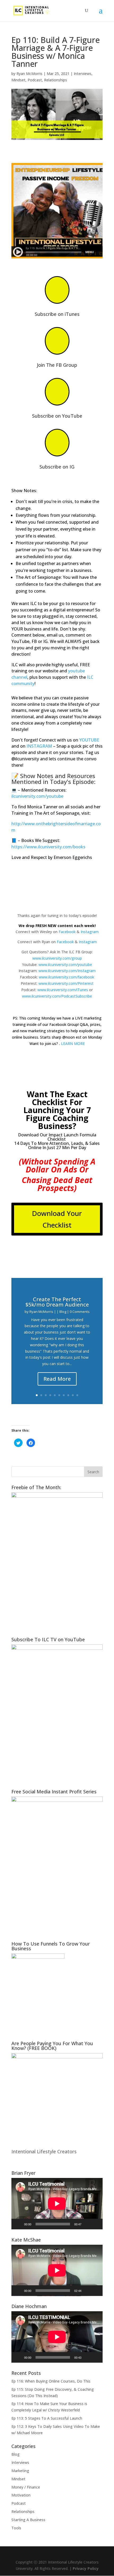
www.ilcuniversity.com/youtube (65, 965)
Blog (63, 1312)
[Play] (18, 2224)
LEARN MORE (73, 1044)
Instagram (90, 932)
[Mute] (87, 2224)
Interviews (83, 74)
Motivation (21, 2495)
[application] (57, 2204)
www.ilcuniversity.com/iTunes (63, 990)
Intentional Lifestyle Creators (44, 2151)
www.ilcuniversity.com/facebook (66, 977)
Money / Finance (26, 2487)
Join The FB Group (57, 365)
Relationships (56, 80)
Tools (16, 2528)
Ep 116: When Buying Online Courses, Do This (51, 2381)
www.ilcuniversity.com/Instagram (67, 971)
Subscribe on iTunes (57, 314)
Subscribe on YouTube (57, 416)
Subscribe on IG (57, 467)
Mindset (18, 80)
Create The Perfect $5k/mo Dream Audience (57, 1302)
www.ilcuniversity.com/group (57, 958)
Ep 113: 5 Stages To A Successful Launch (47, 2418)
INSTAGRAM (39, 746)
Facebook (67, 932)
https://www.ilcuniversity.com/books (48, 847)
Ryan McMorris (29, 74)
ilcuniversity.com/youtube (37, 796)
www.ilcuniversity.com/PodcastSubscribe (57, 996)
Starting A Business (28, 2520)
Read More (57, 1379)
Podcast (35, 80)
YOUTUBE (89, 740)
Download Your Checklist (57, 1219)
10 (77, 1395)
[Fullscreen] (96, 2224)
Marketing (20, 2471)
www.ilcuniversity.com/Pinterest (66, 983)
